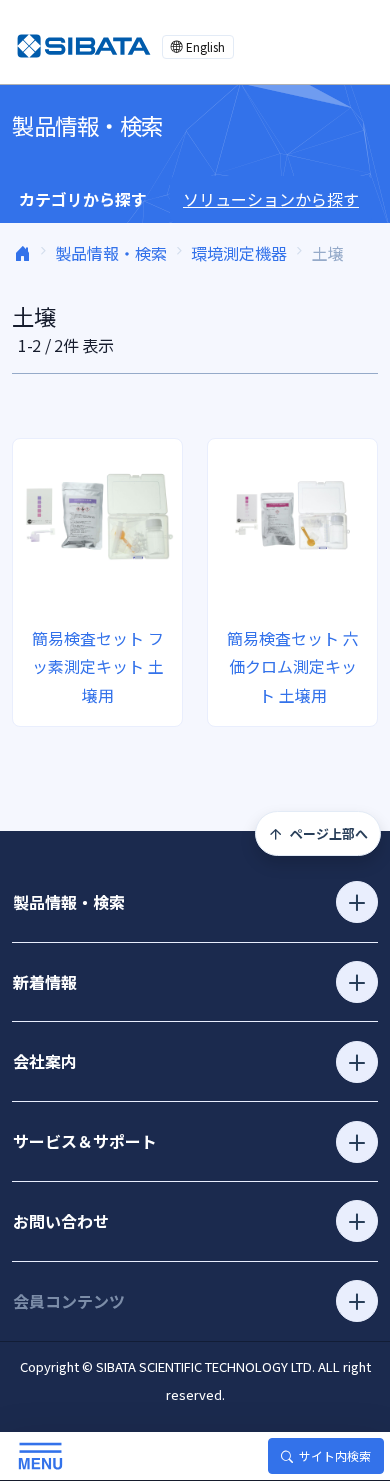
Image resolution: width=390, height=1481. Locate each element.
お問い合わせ (61, 1221)
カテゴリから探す (83, 199)
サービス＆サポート (85, 1141)
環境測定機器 (239, 253)
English (205, 46)
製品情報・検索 (111, 253)
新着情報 (45, 982)
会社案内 (45, 1061)
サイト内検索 (335, 1455)
